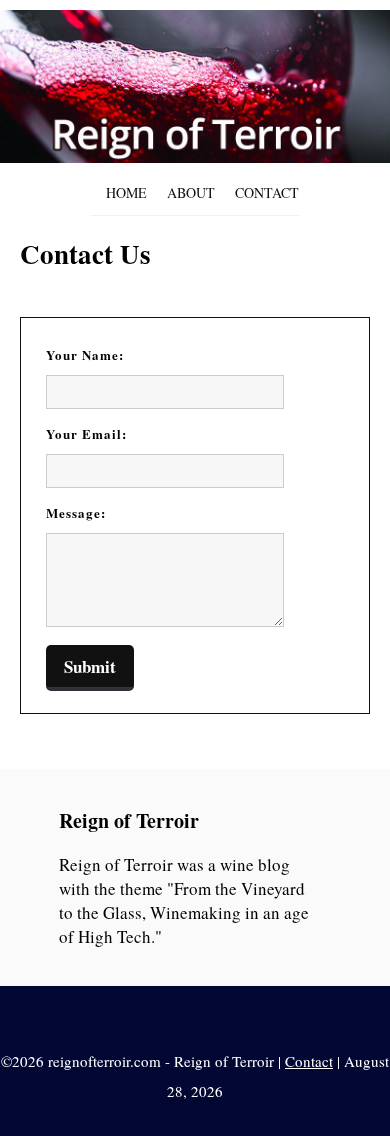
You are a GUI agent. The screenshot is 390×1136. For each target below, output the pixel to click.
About (191, 192)
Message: (76, 512)
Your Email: (86, 433)
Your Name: (85, 354)
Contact (267, 192)
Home (126, 192)
